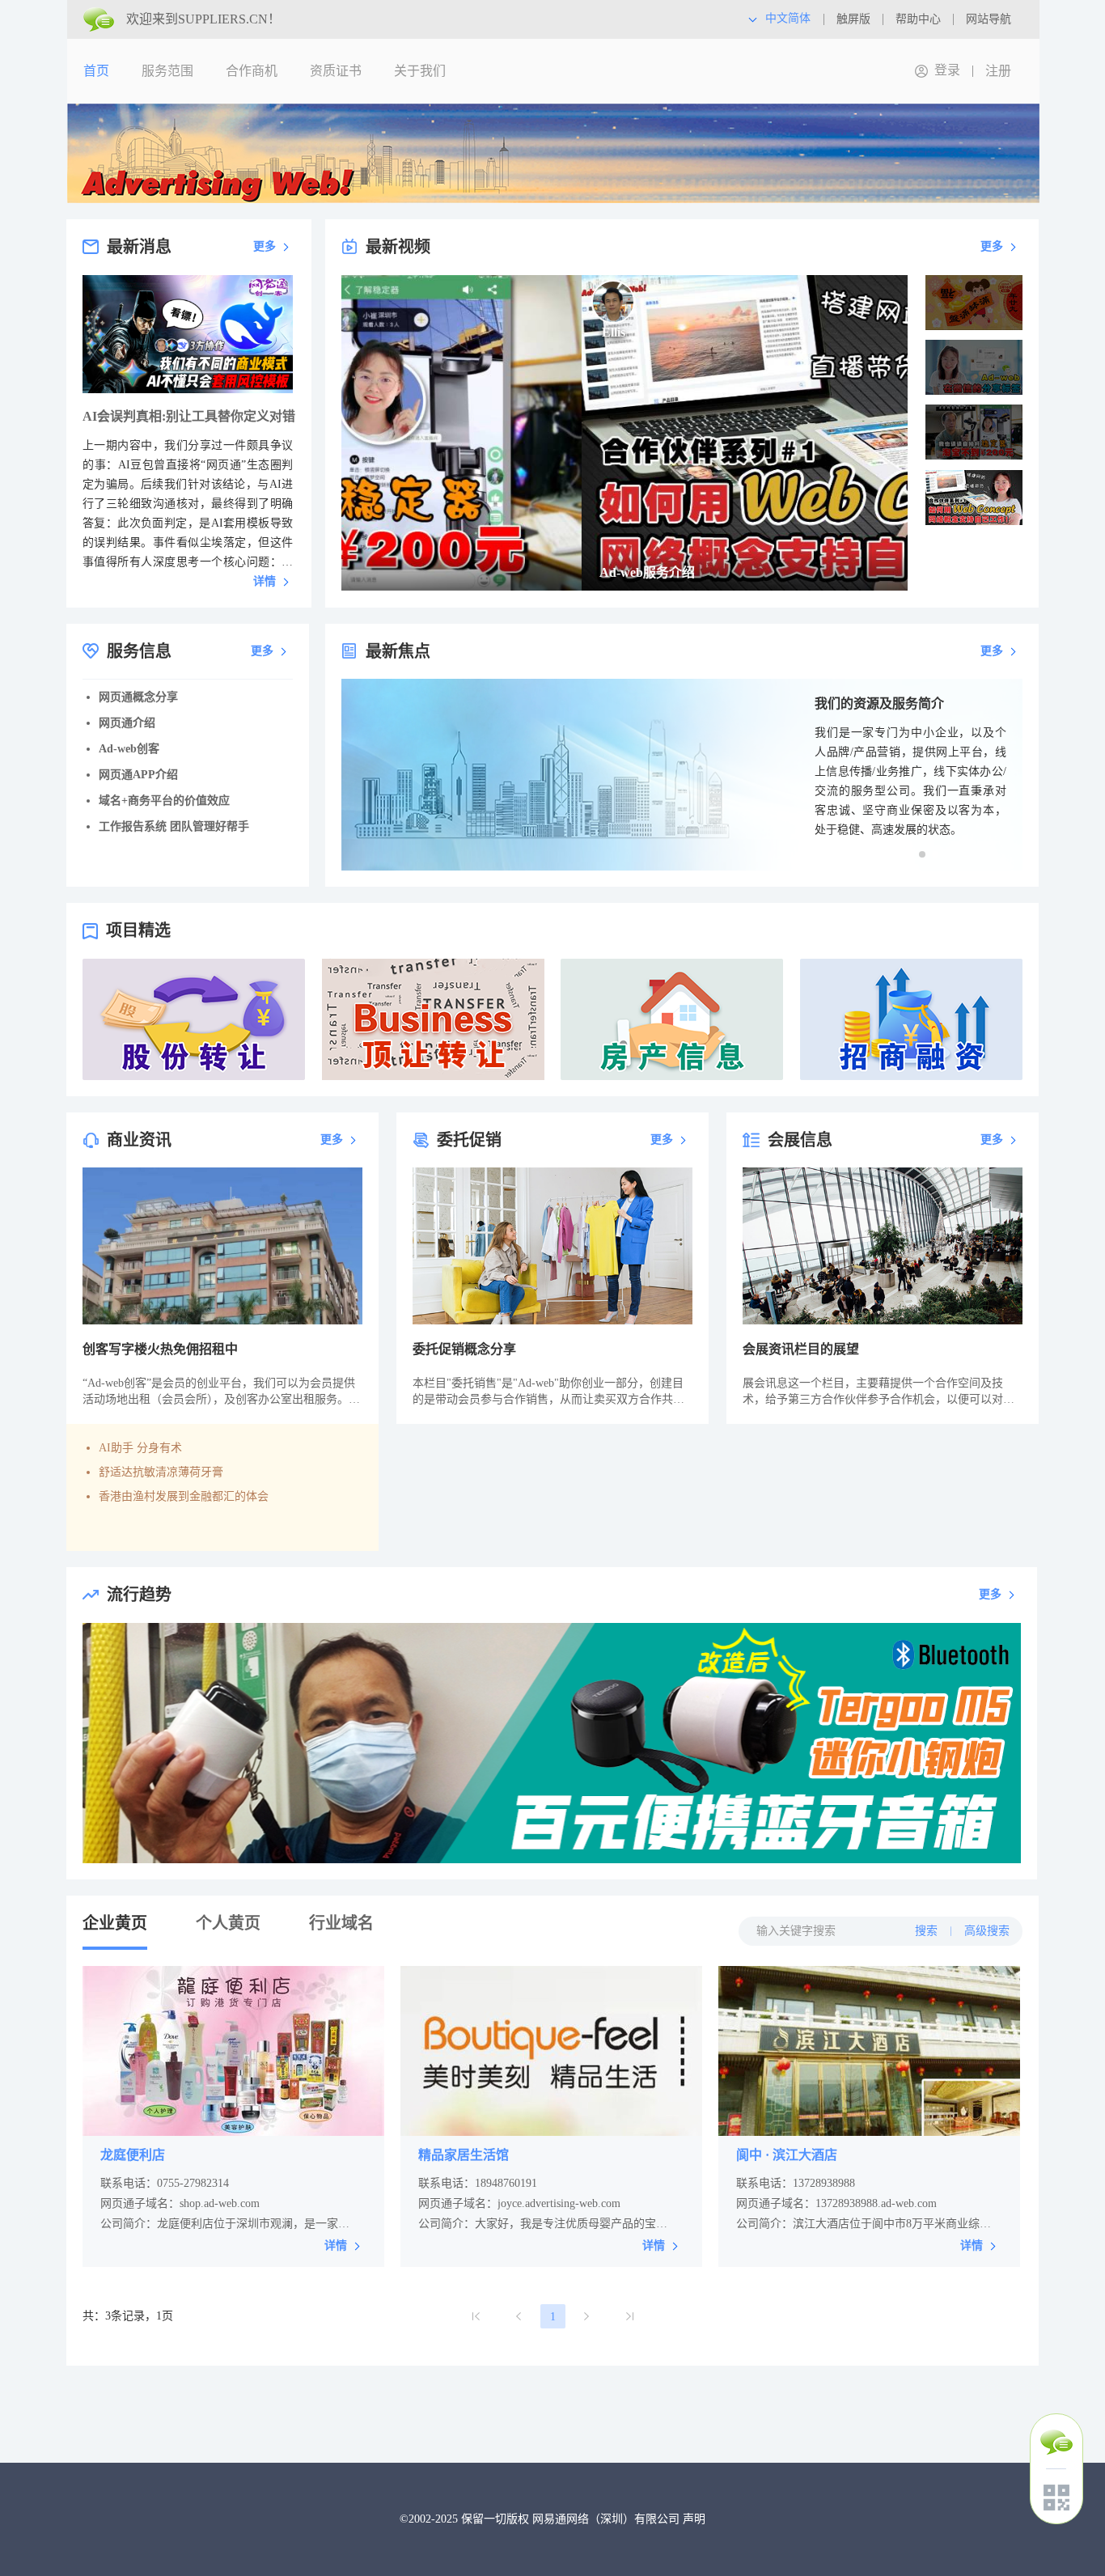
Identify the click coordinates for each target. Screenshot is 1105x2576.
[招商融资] (911, 1019)
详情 (265, 581)
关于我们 (420, 71)
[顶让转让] (433, 1019)
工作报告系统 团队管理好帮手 (174, 826)
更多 (265, 246)
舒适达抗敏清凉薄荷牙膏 (161, 1472)
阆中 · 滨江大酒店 (787, 2155)
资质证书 (336, 71)
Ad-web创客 (129, 749)
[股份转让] (194, 1019)
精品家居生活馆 (464, 2155)
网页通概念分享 (138, 697)
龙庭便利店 (133, 2155)
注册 (998, 71)
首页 (96, 71)
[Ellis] (373, 302)
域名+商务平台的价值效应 (164, 801)
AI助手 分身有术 (140, 1448)
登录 (947, 70)
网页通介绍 (127, 723)
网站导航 (989, 19)
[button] (922, 854)
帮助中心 (918, 19)
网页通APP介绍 (138, 775)
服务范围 (167, 71)
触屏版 (853, 19)
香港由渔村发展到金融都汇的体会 (184, 1496)
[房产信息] (672, 1019)
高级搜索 (987, 1931)
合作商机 (252, 71)
